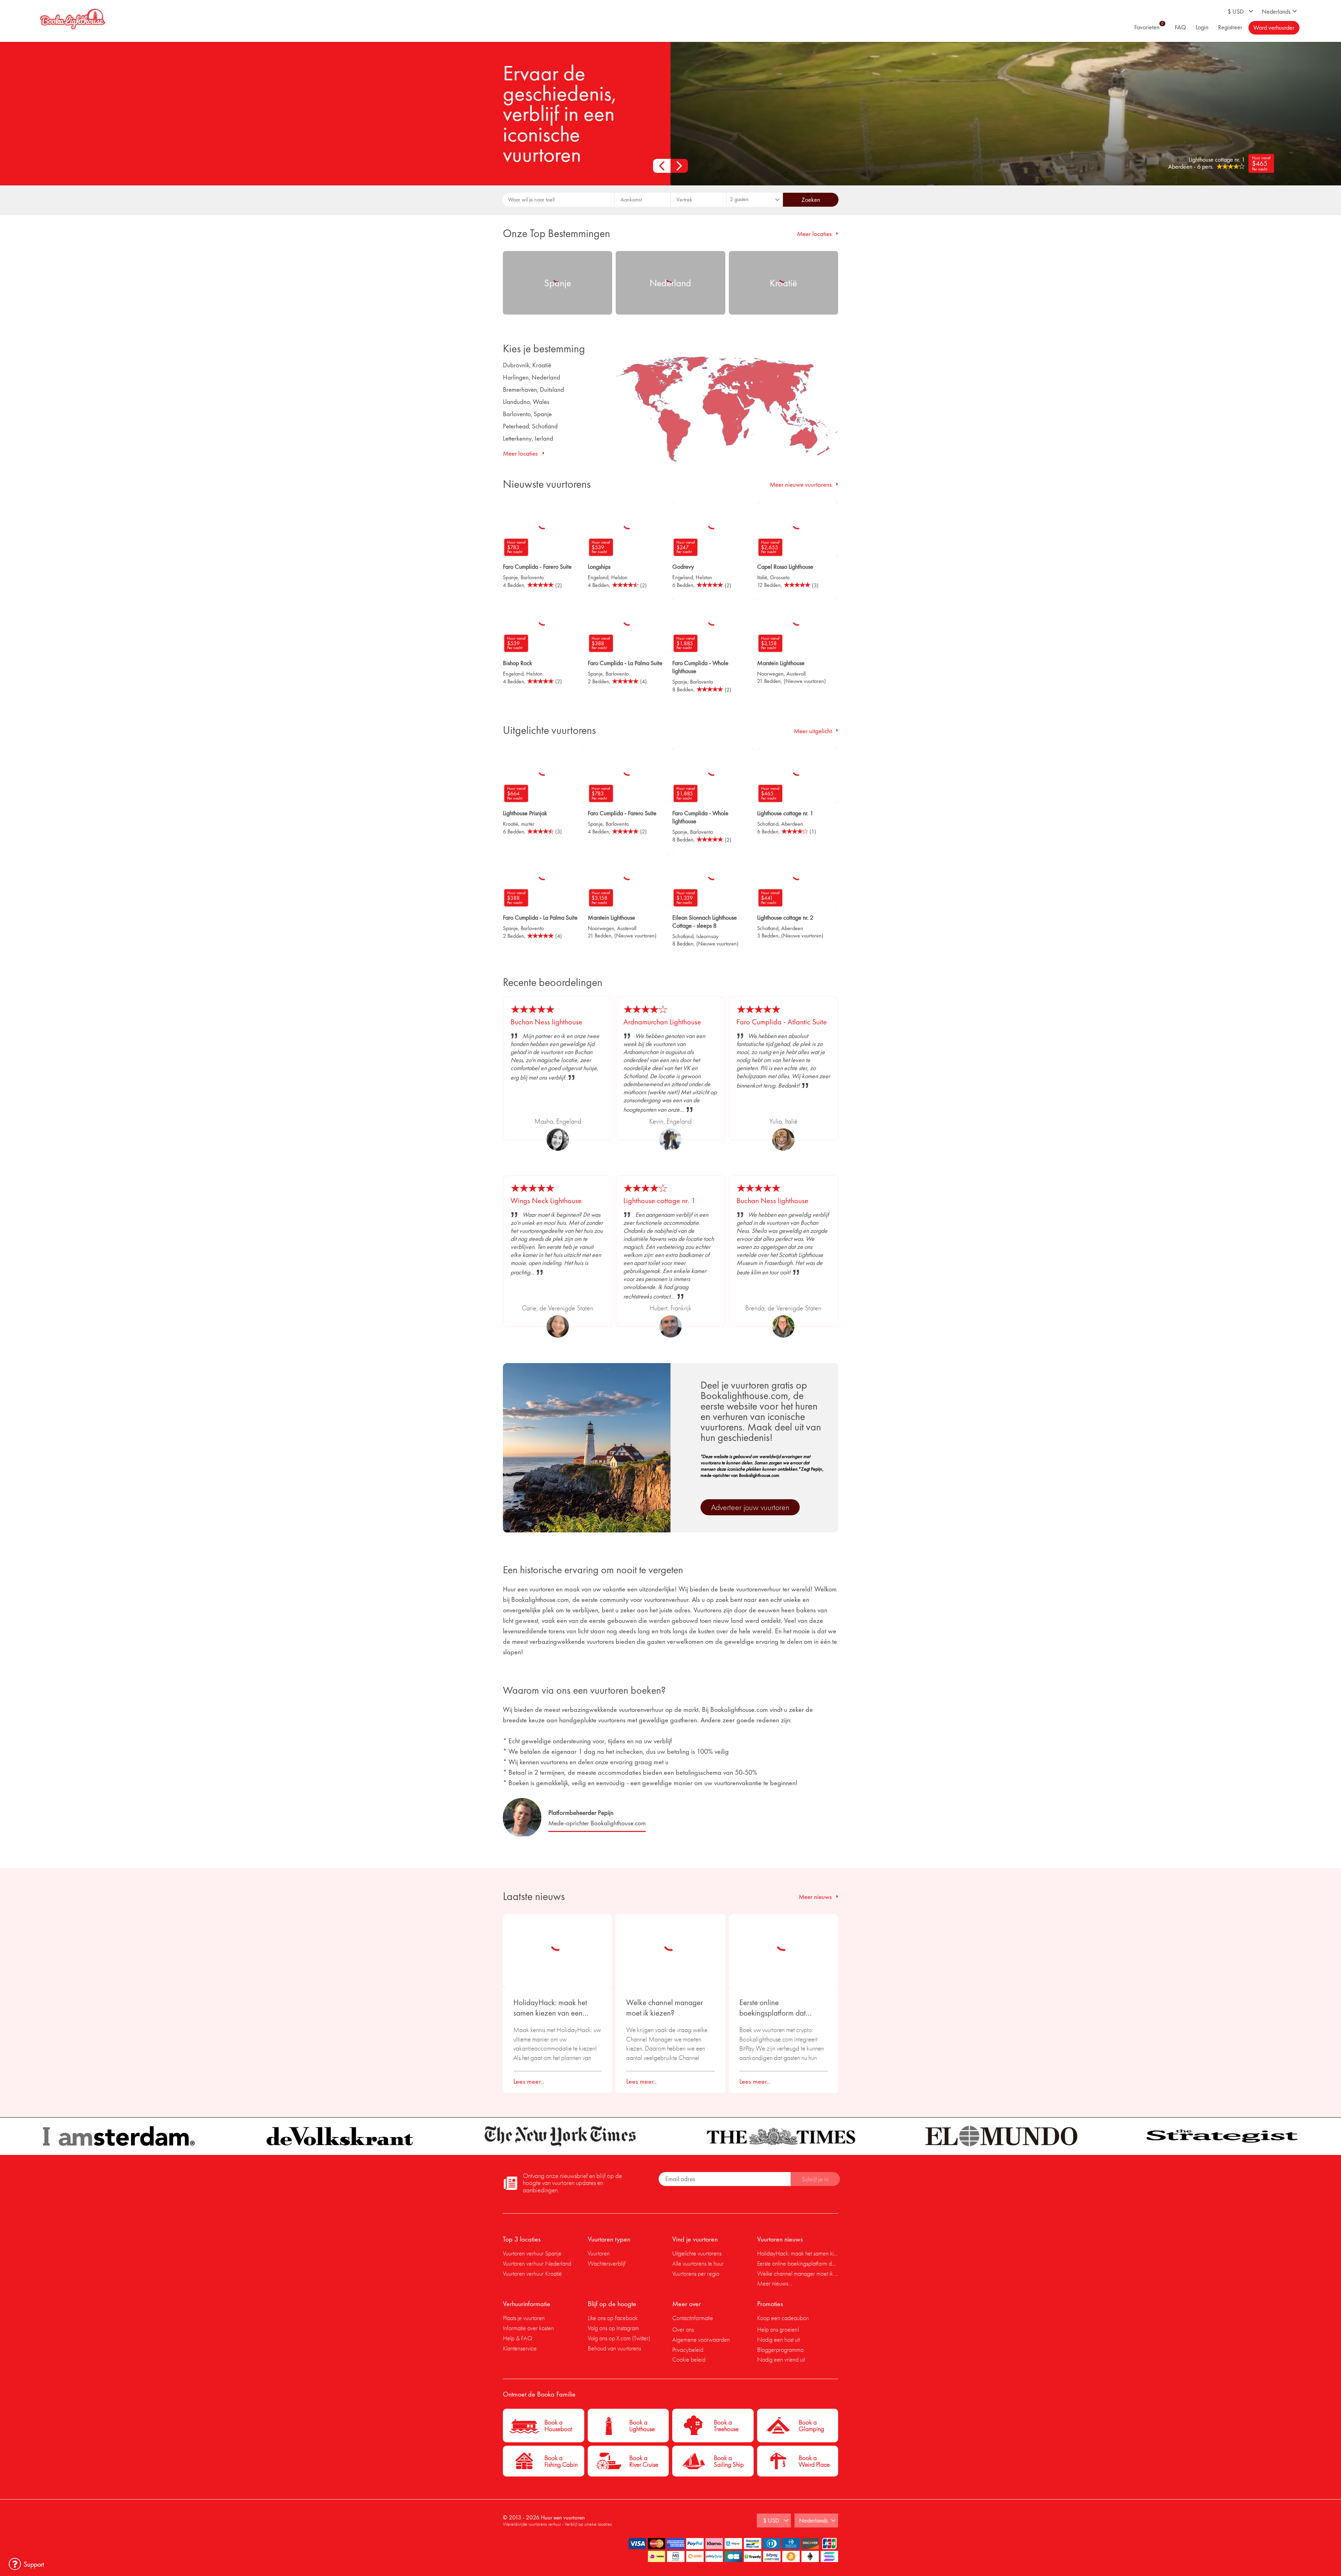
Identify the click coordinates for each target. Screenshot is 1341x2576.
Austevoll (796, 674)
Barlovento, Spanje (527, 414)
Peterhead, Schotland (530, 426)
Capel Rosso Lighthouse (785, 566)
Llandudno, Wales (526, 402)
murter (528, 824)
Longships (599, 566)
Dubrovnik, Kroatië (527, 365)
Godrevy (683, 566)
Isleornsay (707, 936)
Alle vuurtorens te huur (698, 2263)
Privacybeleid (688, 2350)
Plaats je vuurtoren (524, 2318)
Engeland (598, 577)
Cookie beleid (689, 2359)
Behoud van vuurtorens (614, 2348)
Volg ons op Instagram (613, 2328)
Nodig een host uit (778, 2339)
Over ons (683, 2329)
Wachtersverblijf (607, 2263)
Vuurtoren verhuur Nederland (537, 2263)
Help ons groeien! (778, 2329)
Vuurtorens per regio (696, 2273)
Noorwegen (770, 674)
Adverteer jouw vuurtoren (750, 1507)
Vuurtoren (599, 2253)
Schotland (768, 824)
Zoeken (811, 200)
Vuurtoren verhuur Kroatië (532, 2273)
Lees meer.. (529, 2081)
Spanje (510, 577)
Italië (762, 577)
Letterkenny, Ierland (528, 438)
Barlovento (532, 577)
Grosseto (780, 577)
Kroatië (511, 824)
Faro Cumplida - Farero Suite (537, 566)
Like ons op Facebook (613, 2318)
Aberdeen (792, 824)
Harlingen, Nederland (532, 377)
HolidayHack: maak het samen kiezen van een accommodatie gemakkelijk (556, 2008)
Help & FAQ (518, 2338)
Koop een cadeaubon (783, 2318)
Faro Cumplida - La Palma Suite (625, 663)
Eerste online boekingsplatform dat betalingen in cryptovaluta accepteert (780, 2008)
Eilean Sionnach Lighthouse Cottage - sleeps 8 (705, 921)
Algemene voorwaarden (701, 2339)
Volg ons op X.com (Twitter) (619, 2338)
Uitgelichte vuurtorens (697, 2253)
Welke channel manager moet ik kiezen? (665, 2008)
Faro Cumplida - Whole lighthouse (700, 667)
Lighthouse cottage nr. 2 (785, 917)
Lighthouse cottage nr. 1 (785, 813)
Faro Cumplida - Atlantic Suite (782, 1022)
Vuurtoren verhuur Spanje (532, 2253)
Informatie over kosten (528, 2328)
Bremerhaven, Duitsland (533, 389)
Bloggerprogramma (780, 2350)
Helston (619, 577)
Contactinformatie (693, 2318)
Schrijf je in (815, 2179)
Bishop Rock (518, 663)
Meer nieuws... (775, 2283)
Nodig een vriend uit (781, 2359)
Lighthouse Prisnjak (525, 813)
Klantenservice (520, 2348)
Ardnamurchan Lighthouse (662, 1022)
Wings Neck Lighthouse (546, 1201)
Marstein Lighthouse (781, 663)
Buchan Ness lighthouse (547, 1022)
